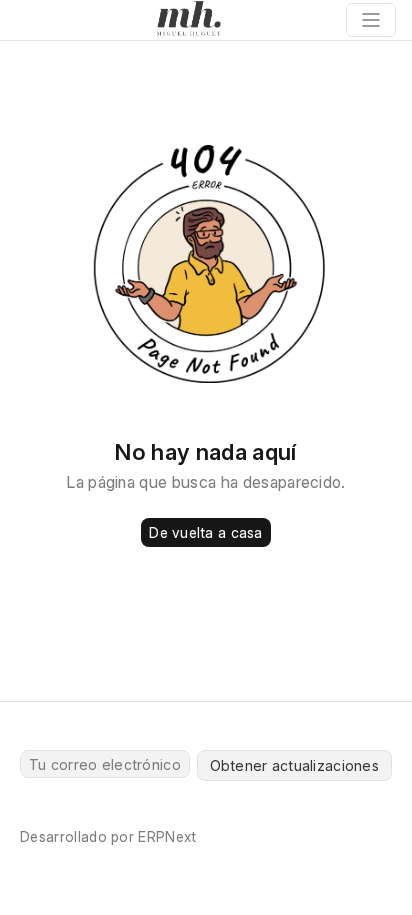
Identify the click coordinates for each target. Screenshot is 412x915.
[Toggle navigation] (371, 20)
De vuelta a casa (205, 532)
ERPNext (167, 836)
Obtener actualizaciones (294, 765)
